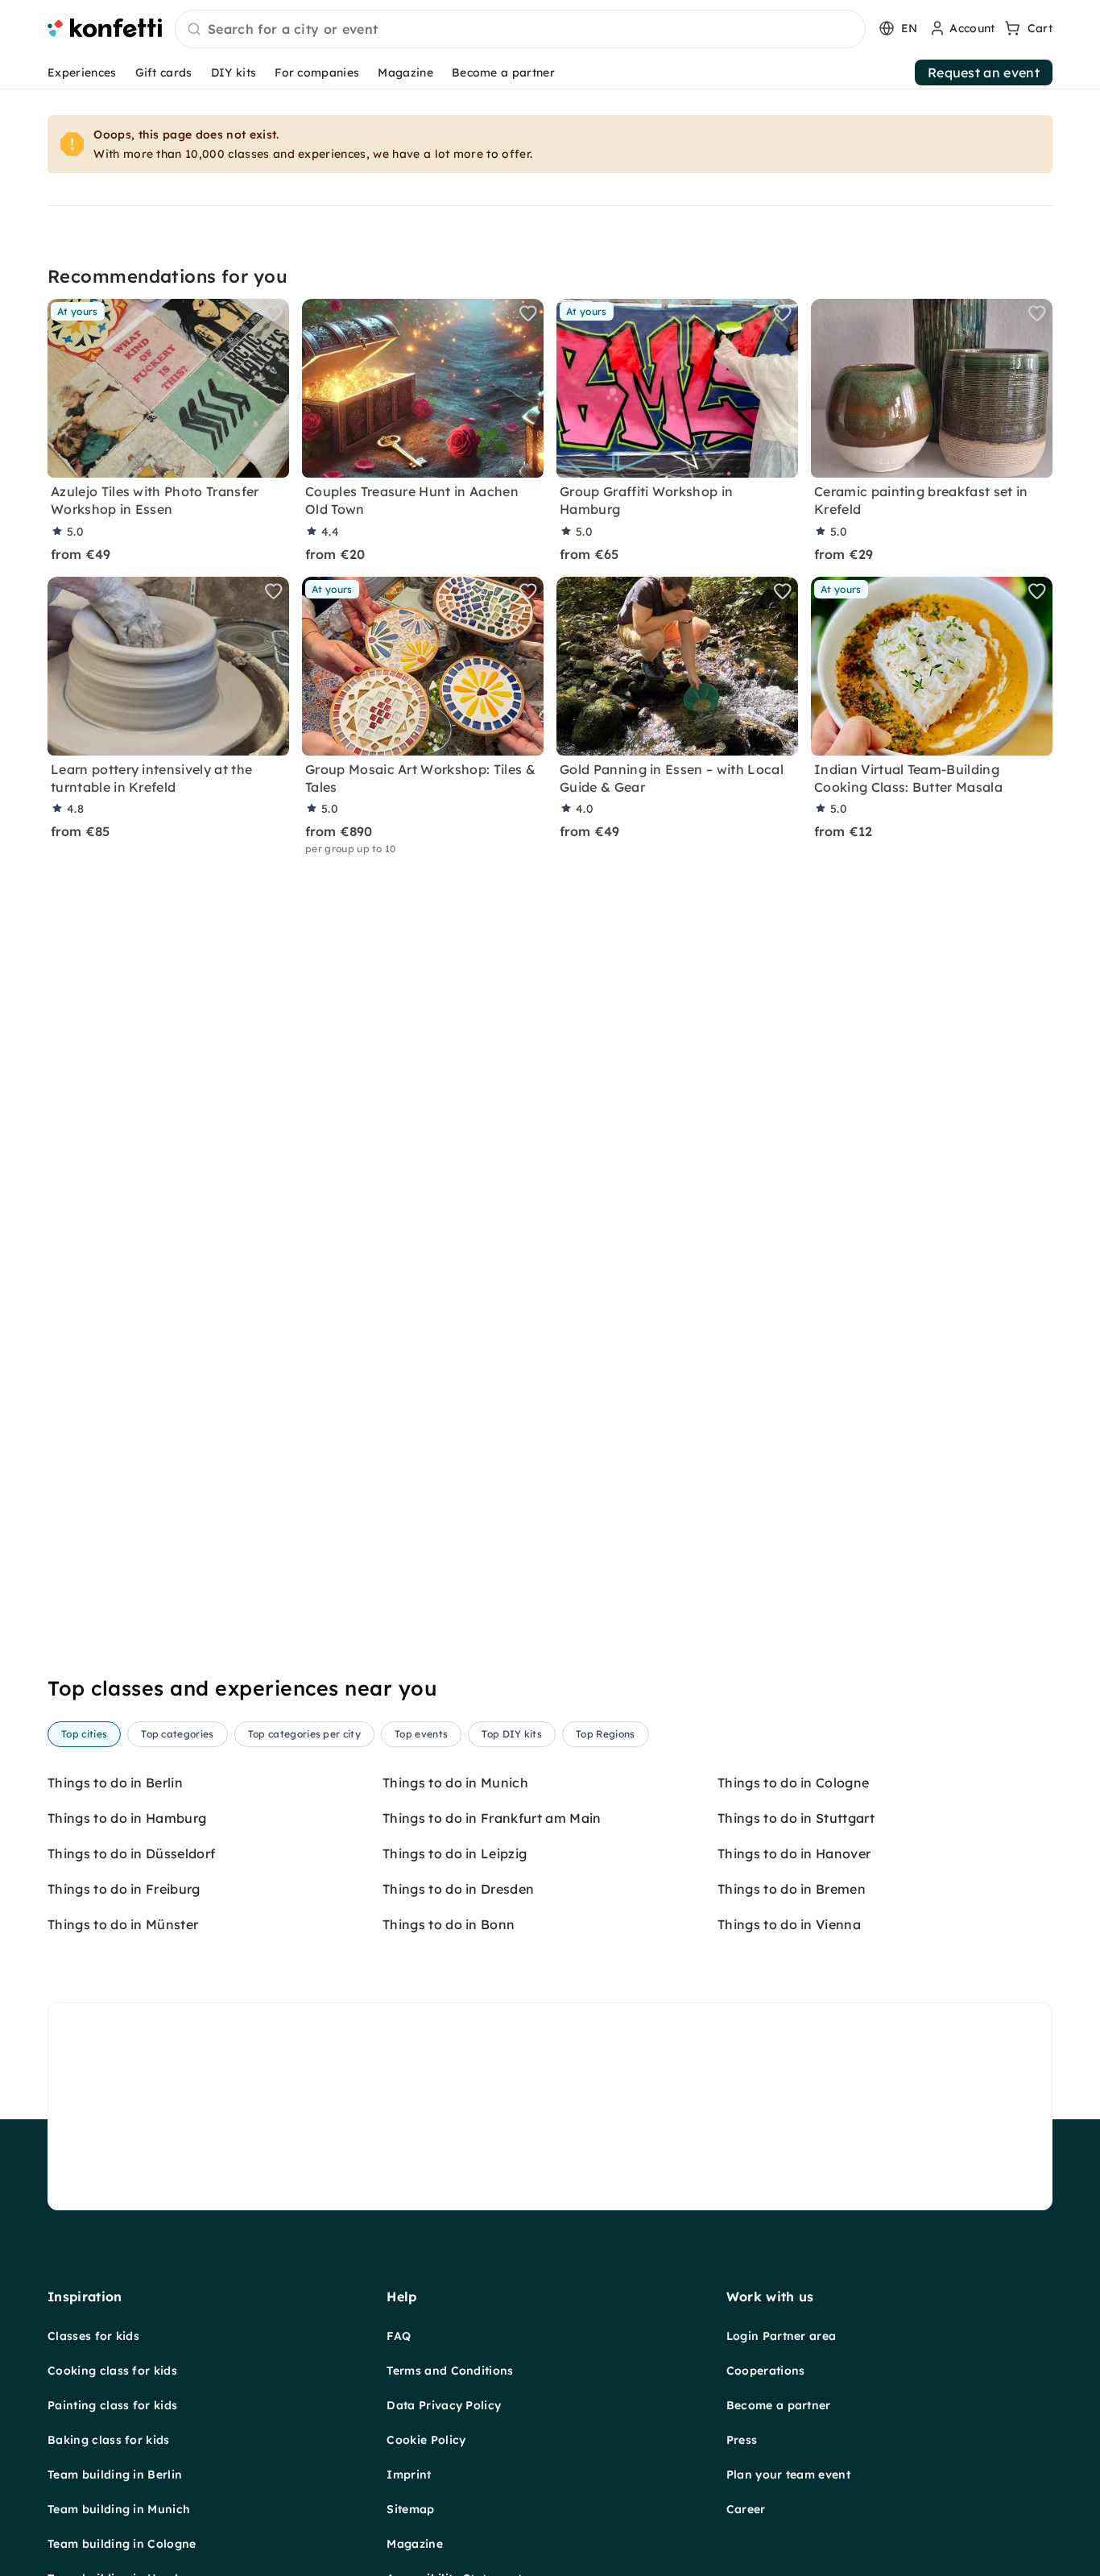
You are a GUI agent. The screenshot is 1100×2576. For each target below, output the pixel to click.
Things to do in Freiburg (124, 1889)
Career (746, 2509)
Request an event (984, 72)
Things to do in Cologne (793, 1783)
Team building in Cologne (122, 2544)
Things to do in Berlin (115, 1783)
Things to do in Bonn (449, 1924)
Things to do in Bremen (792, 1889)
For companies (317, 72)
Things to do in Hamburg (127, 1818)
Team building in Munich (119, 2509)
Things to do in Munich (455, 1783)
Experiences (82, 72)
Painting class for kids (112, 2405)
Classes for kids (93, 2336)
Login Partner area (782, 2336)
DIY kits (234, 72)
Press (742, 2440)
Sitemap (410, 2509)
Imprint (409, 2475)
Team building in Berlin (115, 2475)
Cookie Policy (426, 2440)
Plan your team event (788, 2475)
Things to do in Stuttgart (796, 1818)
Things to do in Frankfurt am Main (492, 1818)
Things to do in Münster (123, 1924)
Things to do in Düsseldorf (131, 1853)
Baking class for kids (109, 2440)
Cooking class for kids (112, 2371)
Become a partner (503, 72)
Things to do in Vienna (789, 1924)
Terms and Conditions (450, 2371)
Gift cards (164, 72)
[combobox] (520, 30)
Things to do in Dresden (458, 1889)
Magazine (405, 72)
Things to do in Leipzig (455, 1853)
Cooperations (766, 2371)
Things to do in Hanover (794, 1853)
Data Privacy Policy (444, 2405)
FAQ (399, 2336)
